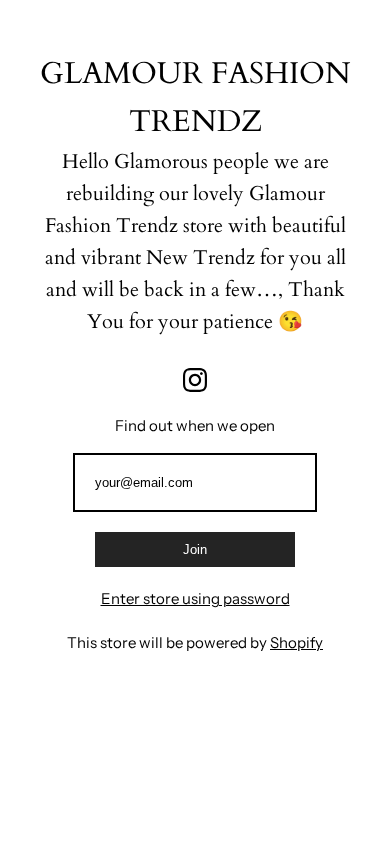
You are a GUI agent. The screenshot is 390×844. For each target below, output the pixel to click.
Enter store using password (195, 598)
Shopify (296, 642)
